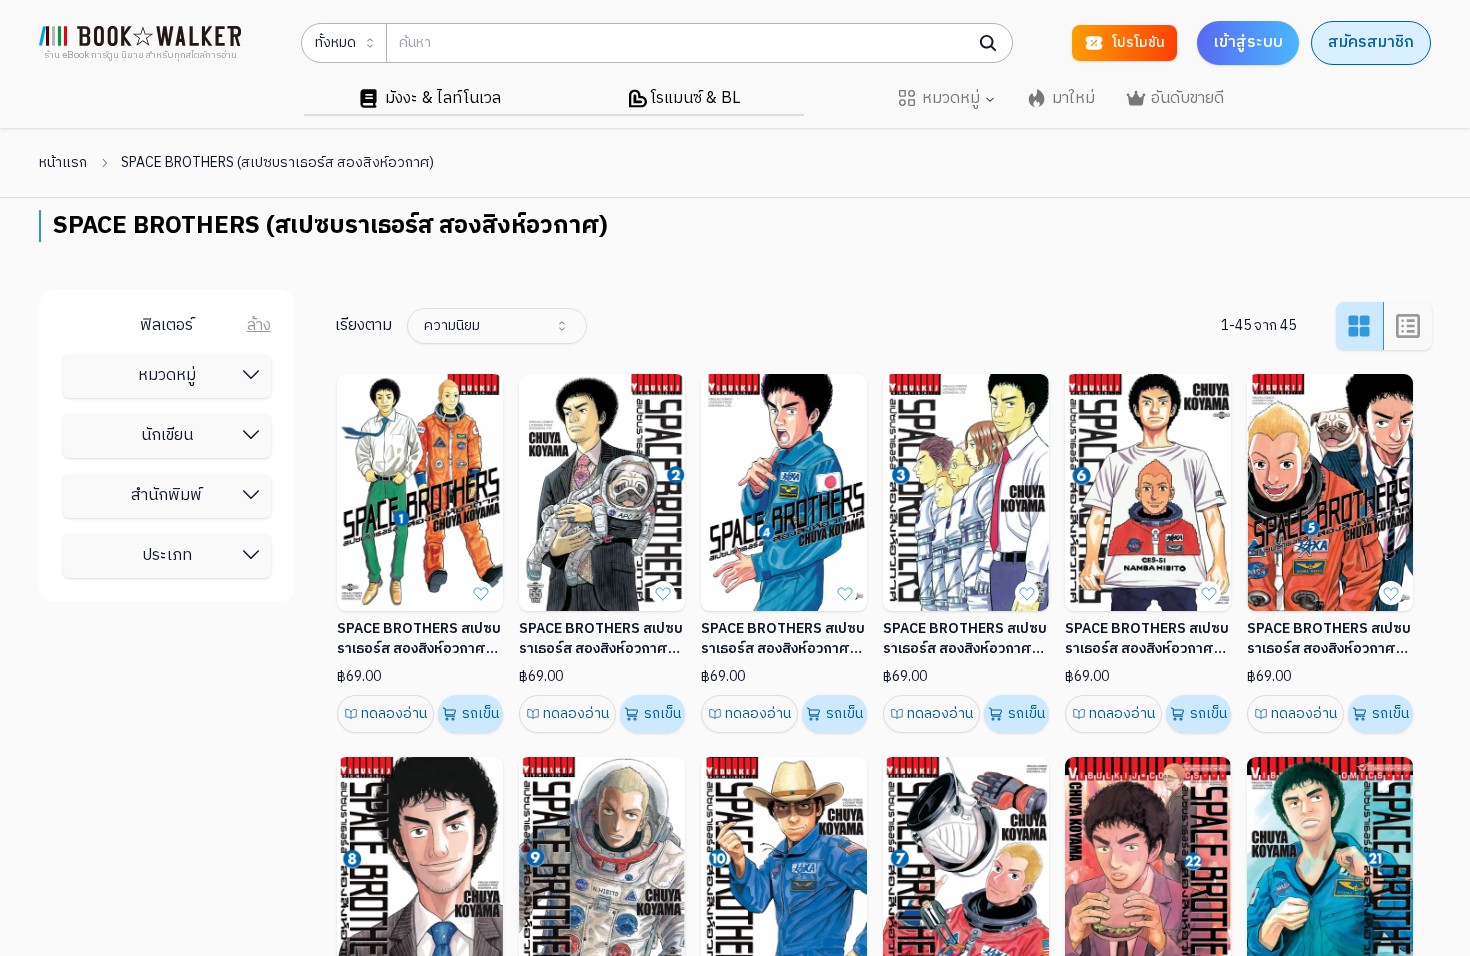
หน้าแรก (63, 163)
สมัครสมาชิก (1371, 42)
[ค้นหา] (988, 43)
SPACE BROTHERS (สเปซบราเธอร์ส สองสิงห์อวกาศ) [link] (277, 163)
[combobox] (497, 326)
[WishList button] (481, 593)
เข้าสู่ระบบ (1248, 42)
